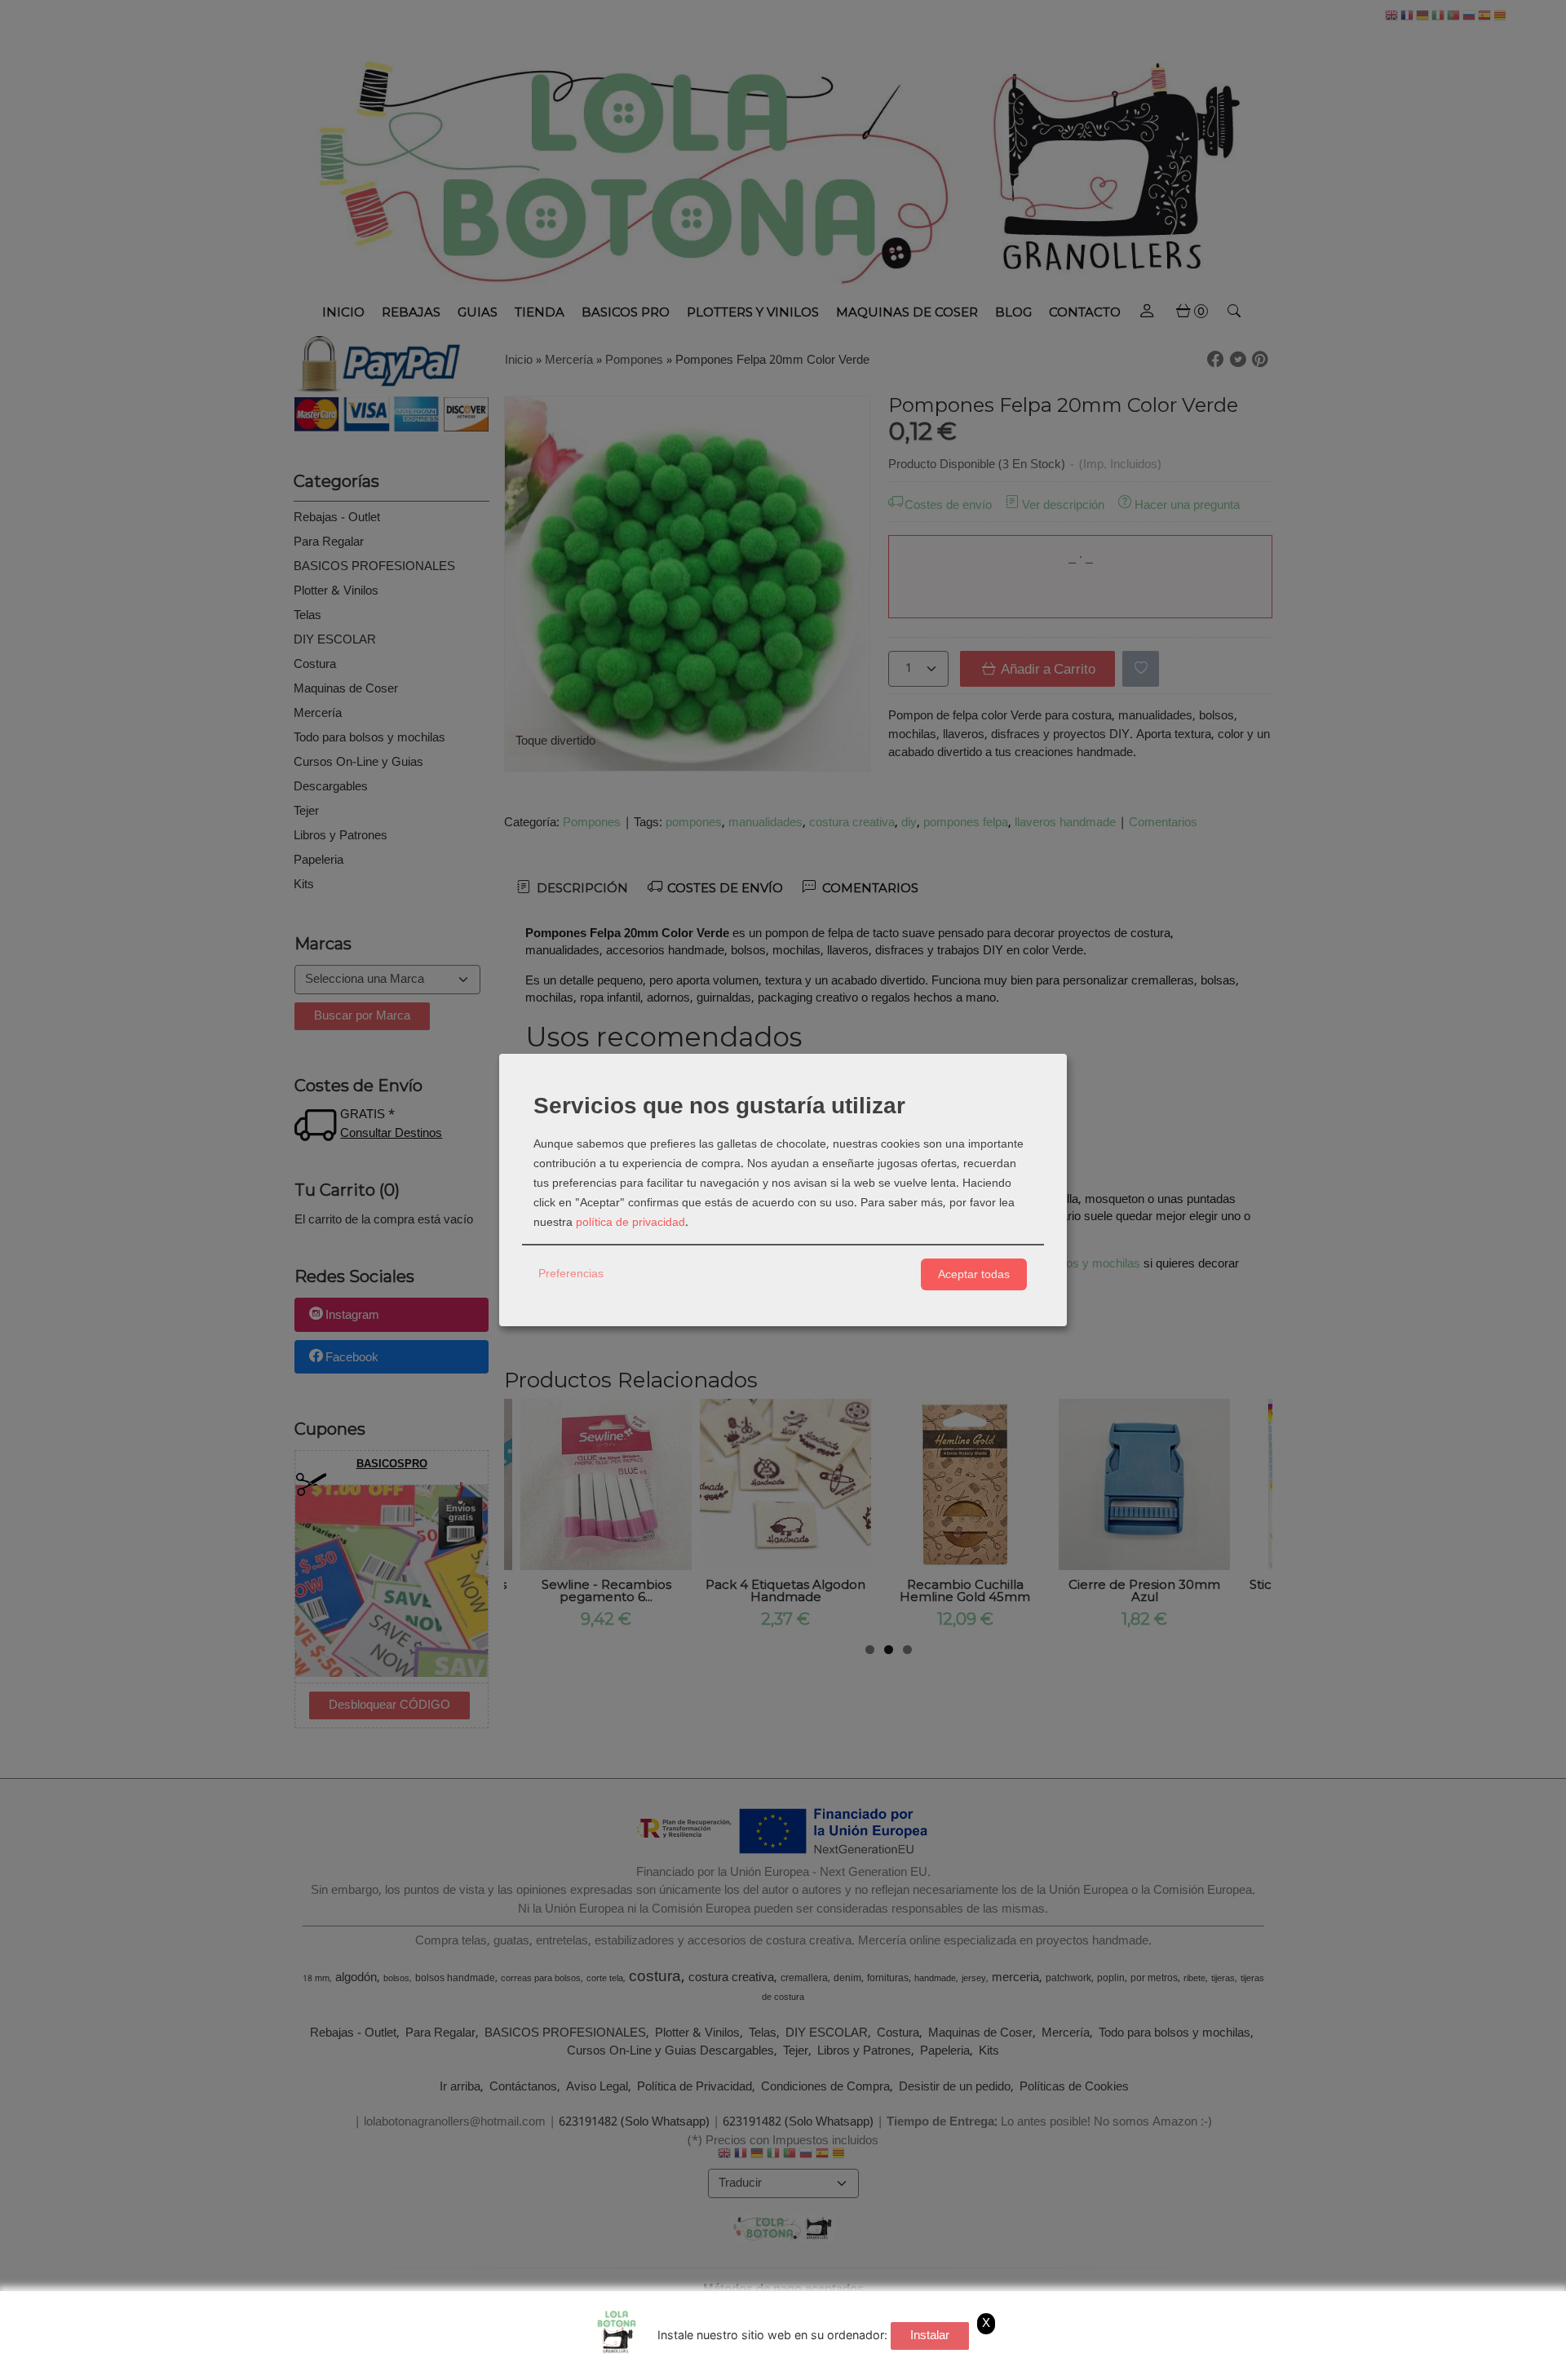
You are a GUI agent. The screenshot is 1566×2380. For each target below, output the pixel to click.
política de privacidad (630, 1223)
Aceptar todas (974, 1274)
